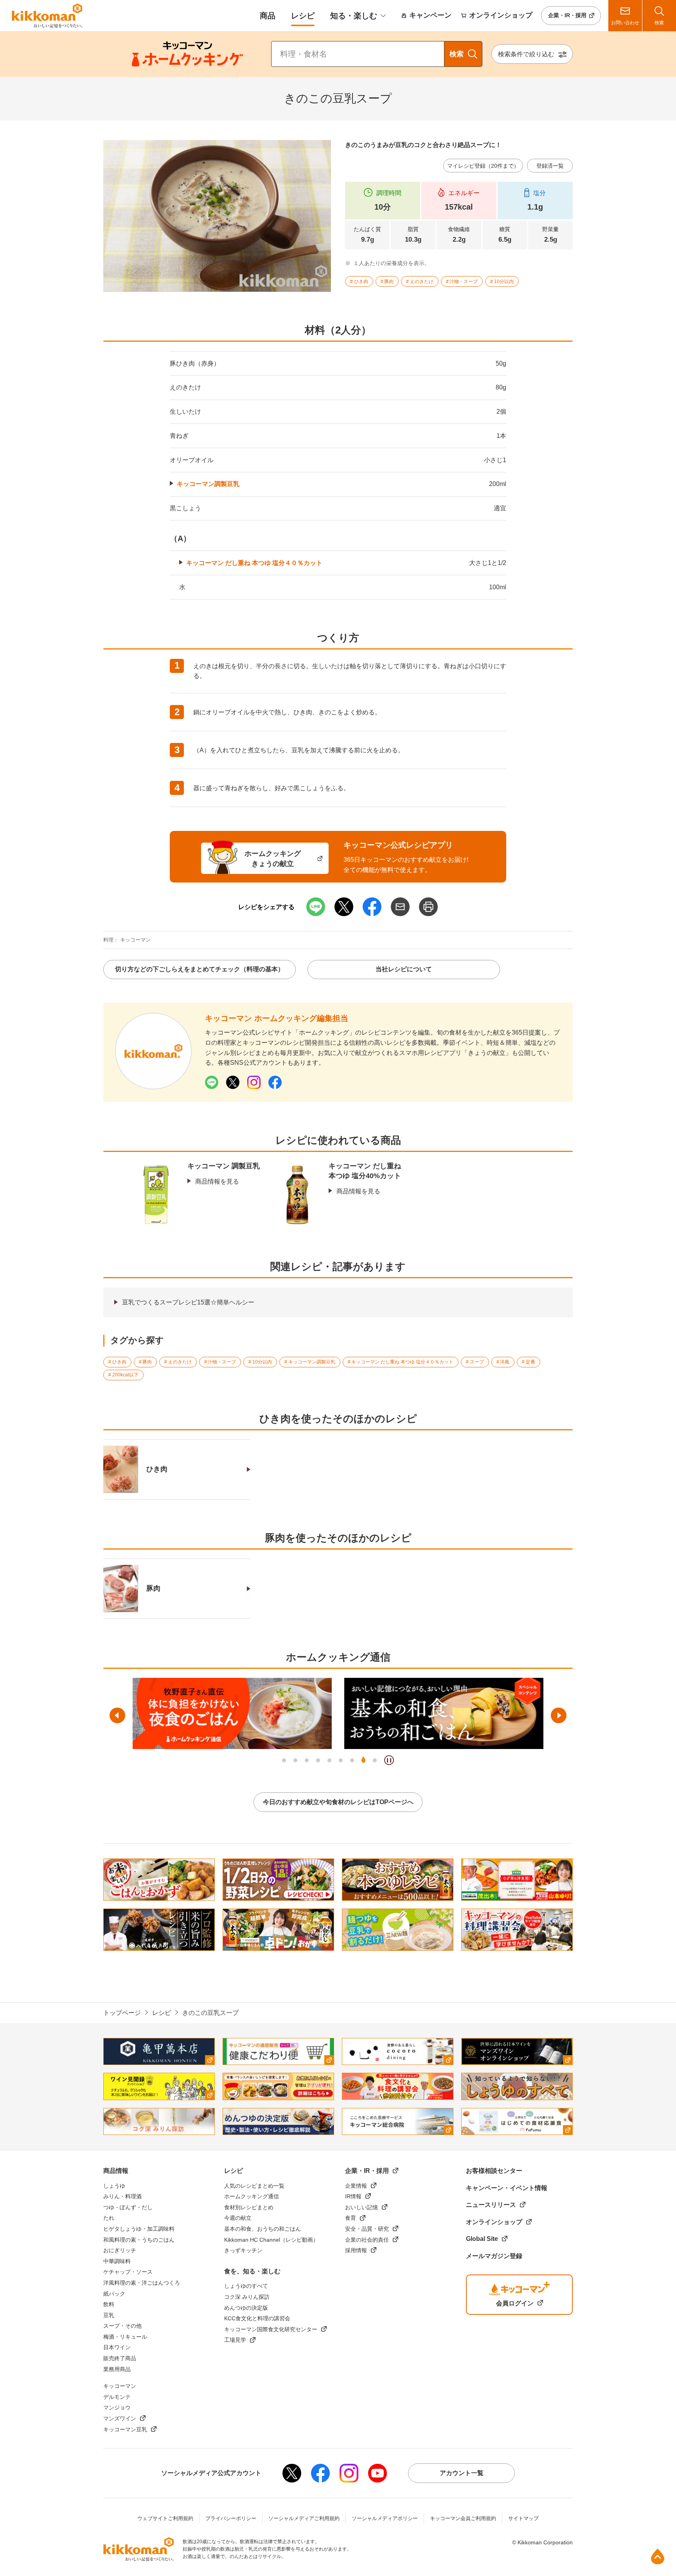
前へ (117, 1715)
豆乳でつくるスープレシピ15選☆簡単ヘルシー (188, 1302)
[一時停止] (389, 1760)
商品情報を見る (217, 1181)
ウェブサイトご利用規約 (165, 2518)
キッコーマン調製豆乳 (208, 484)
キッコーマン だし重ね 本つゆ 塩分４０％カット (254, 563)
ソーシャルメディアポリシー (385, 2518)
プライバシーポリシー (231, 2518)
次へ (559, 1715)
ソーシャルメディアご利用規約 (304, 2518)
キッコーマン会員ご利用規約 (463, 2518)
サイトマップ (523, 2518)
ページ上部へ (658, 2556)
